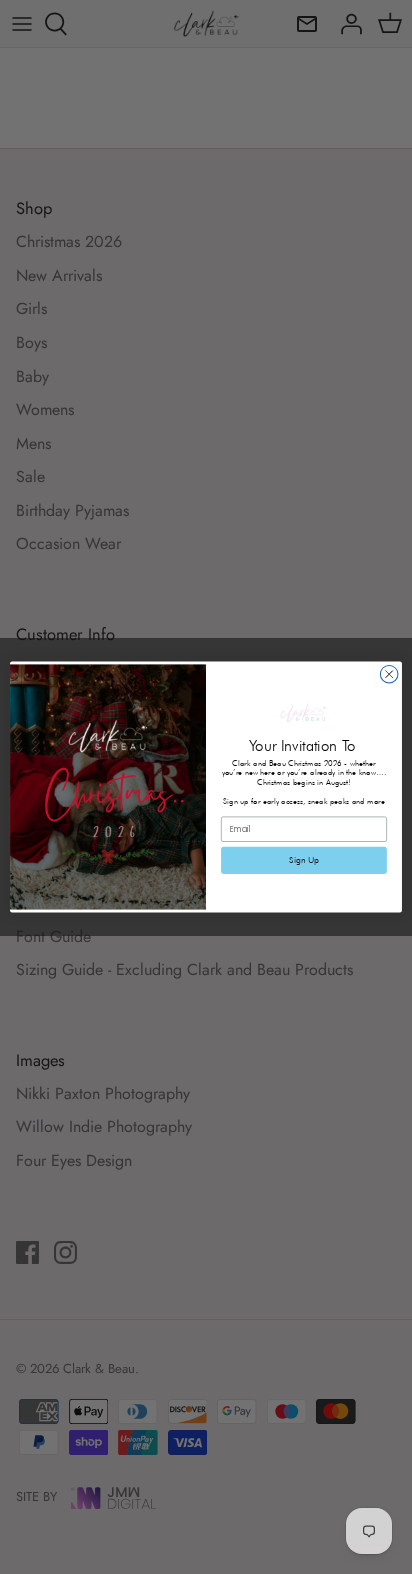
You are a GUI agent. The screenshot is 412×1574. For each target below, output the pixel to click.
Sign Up (304, 860)
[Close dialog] (389, 674)
